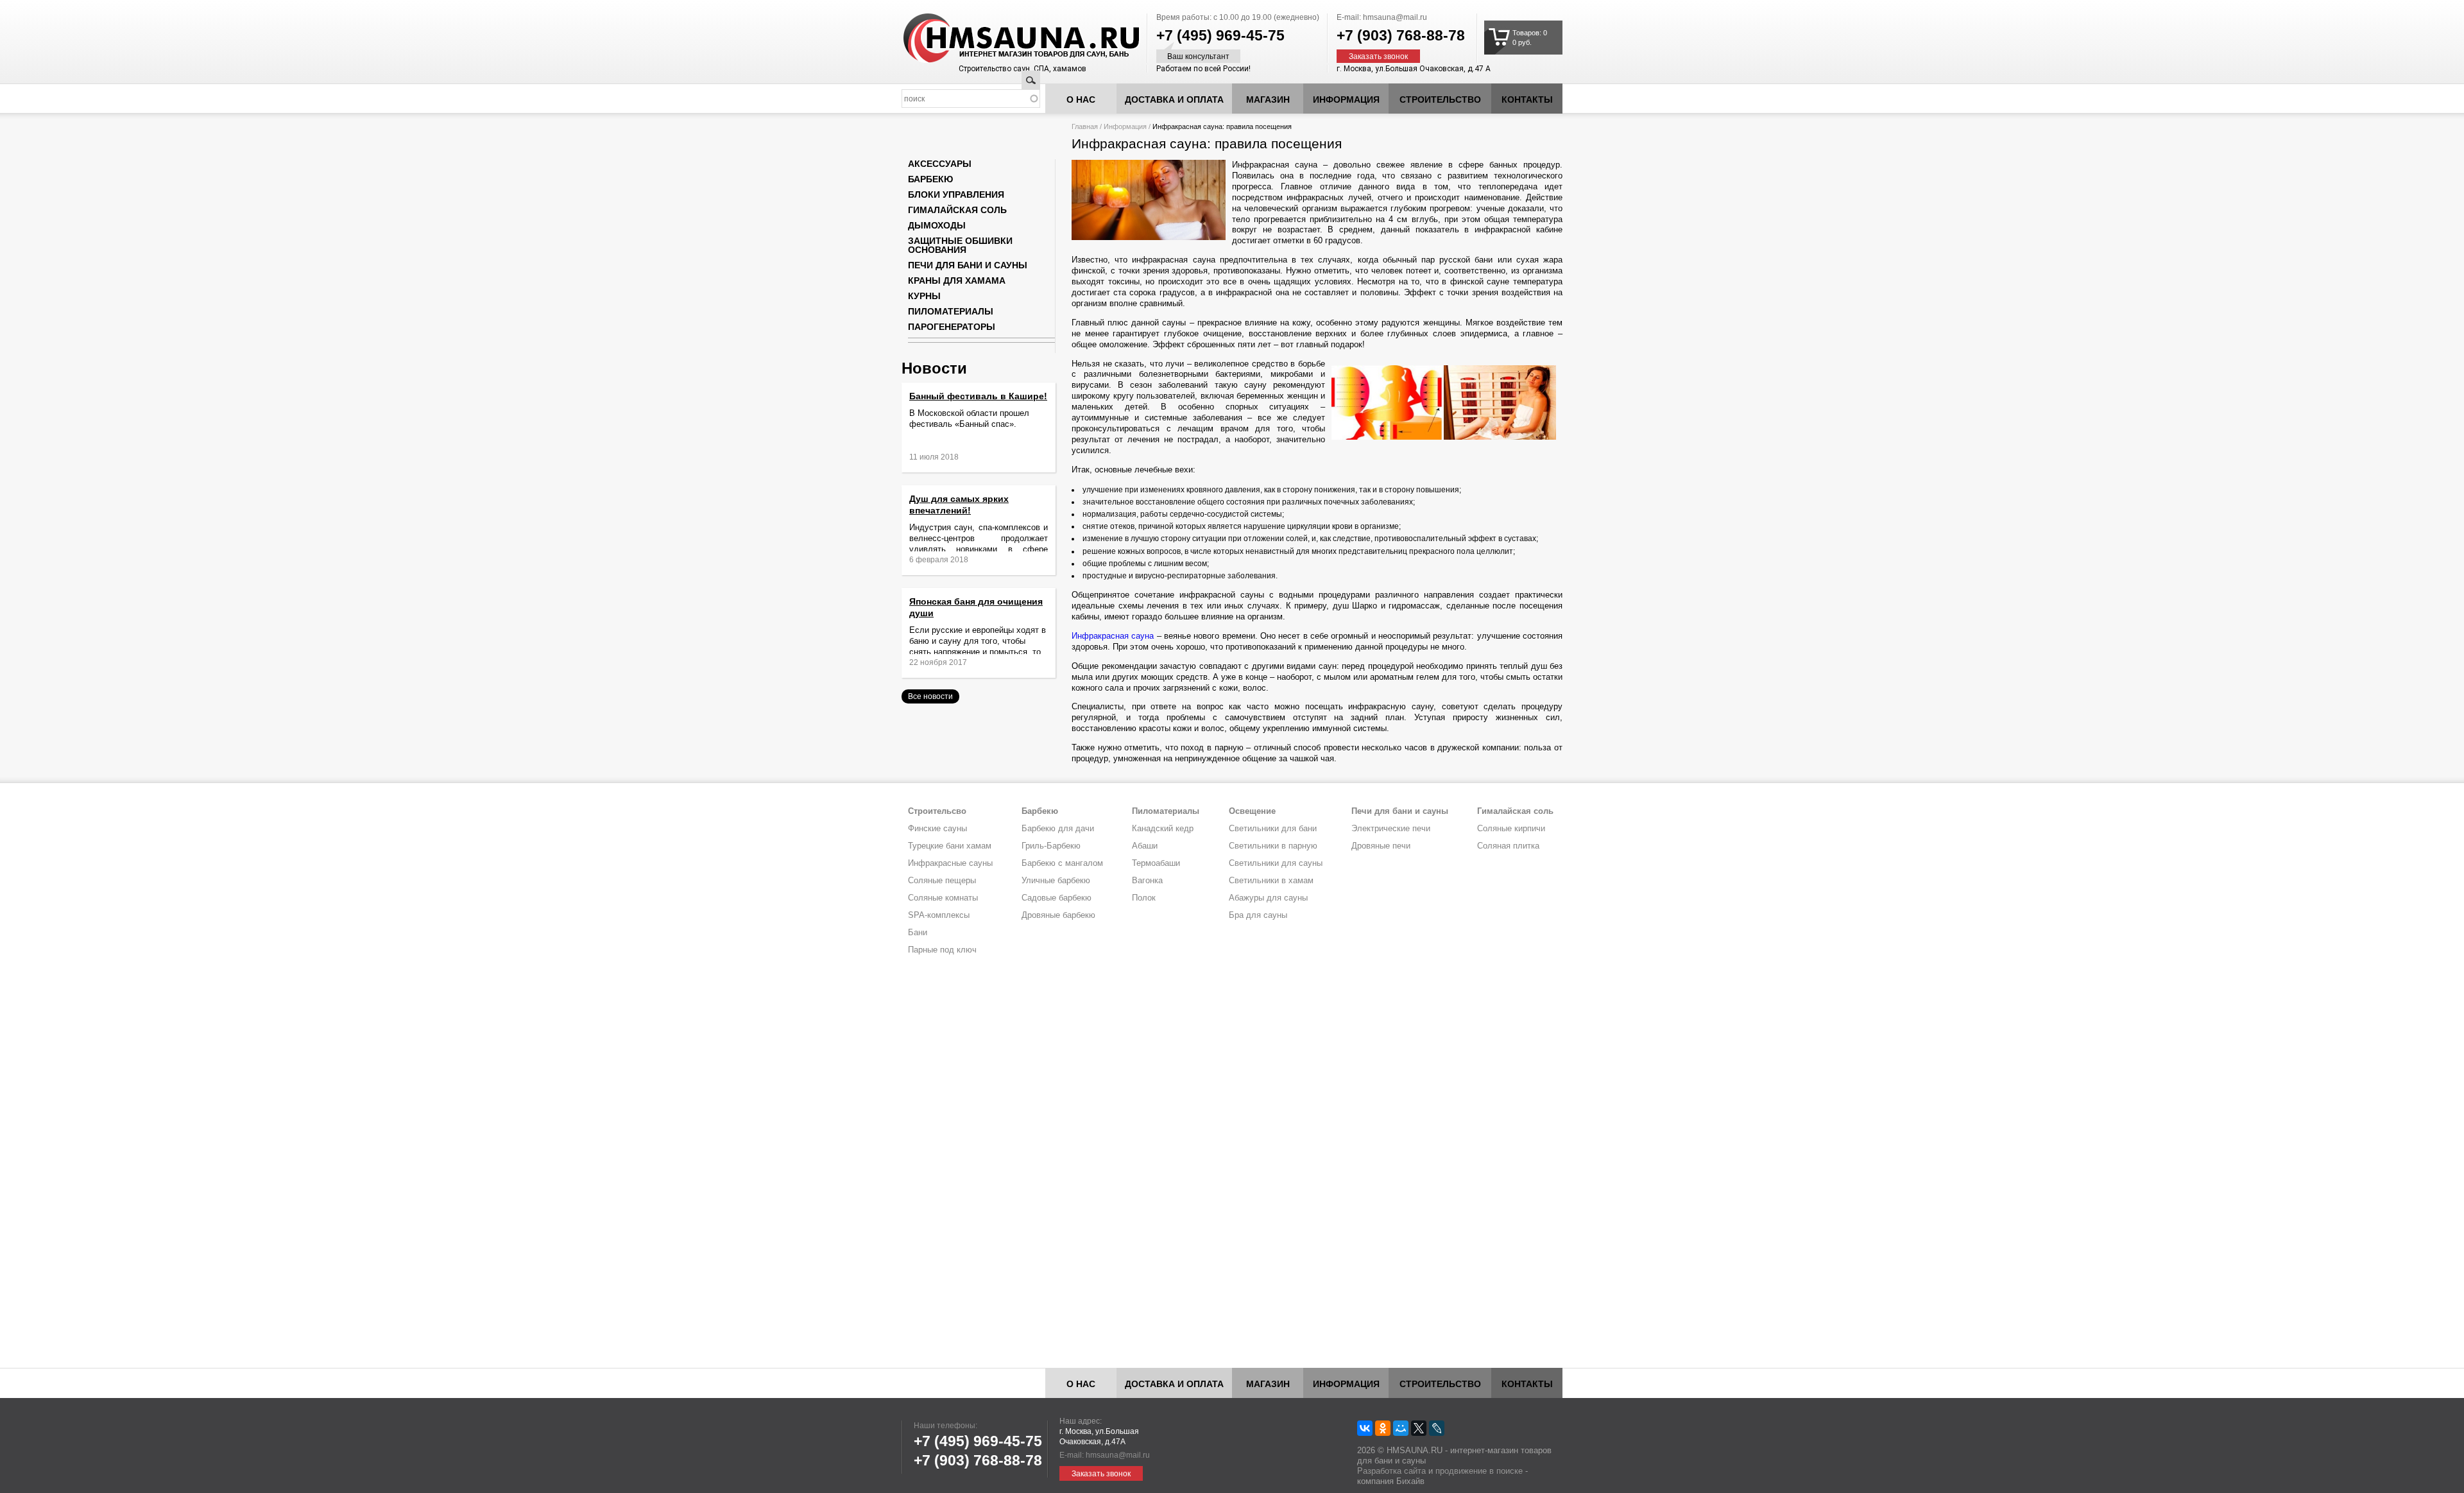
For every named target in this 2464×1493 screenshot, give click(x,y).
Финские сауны (937, 828)
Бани (918, 932)
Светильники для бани (1273, 828)
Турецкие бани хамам (950, 846)
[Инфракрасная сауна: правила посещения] (1149, 237)
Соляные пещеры (942, 880)
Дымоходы (937, 225)
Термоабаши (1156, 863)
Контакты (1527, 99)
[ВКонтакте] (1365, 1428)
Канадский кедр (1163, 828)
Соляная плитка (1508, 846)
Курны (924, 296)
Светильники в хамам (1271, 880)
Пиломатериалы (951, 311)
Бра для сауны (1258, 915)
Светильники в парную (1273, 846)
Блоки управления (956, 194)
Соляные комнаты (943, 898)
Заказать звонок (1378, 56)
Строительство (1440, 99)
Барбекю (930, 179)
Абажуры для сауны (1268, 898)
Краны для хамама (957, 280)
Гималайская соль (957, 210)
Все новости (930, 696)
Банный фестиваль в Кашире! (978, 396)
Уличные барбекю (1056, 880)
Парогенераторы (952, 327)
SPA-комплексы (939, 915)
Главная (1085, 126)
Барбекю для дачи (1058, 828)
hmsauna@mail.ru (1395, 17)
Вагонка (1147, 880)
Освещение (1252, 811)
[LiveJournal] (1437, 1428)
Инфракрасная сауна (1113, 636)
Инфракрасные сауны (950, 863)
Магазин (1268, 99)
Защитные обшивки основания (960, 245)
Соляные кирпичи (1511, 828)
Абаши (1145, 846)
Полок (1144, 898)
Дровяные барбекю (1058, 915)
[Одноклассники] (1383, 1428)
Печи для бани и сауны (968, 265)
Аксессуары (940, 164)
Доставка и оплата (1174, 99)
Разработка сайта (1391, 1471)
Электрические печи (1391, 828)
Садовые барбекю (1057, 898)
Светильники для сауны (1276, 863)
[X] (1419, 1428)
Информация (1125, 126)
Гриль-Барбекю (1051, 846)
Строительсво (937, 811)
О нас (1081, 99)
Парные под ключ (942, 950)
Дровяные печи (1381, 846)
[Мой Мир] (1401, 1428)
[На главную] (997, 39)
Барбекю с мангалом (1062, 863)
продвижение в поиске (1479, 1471)
